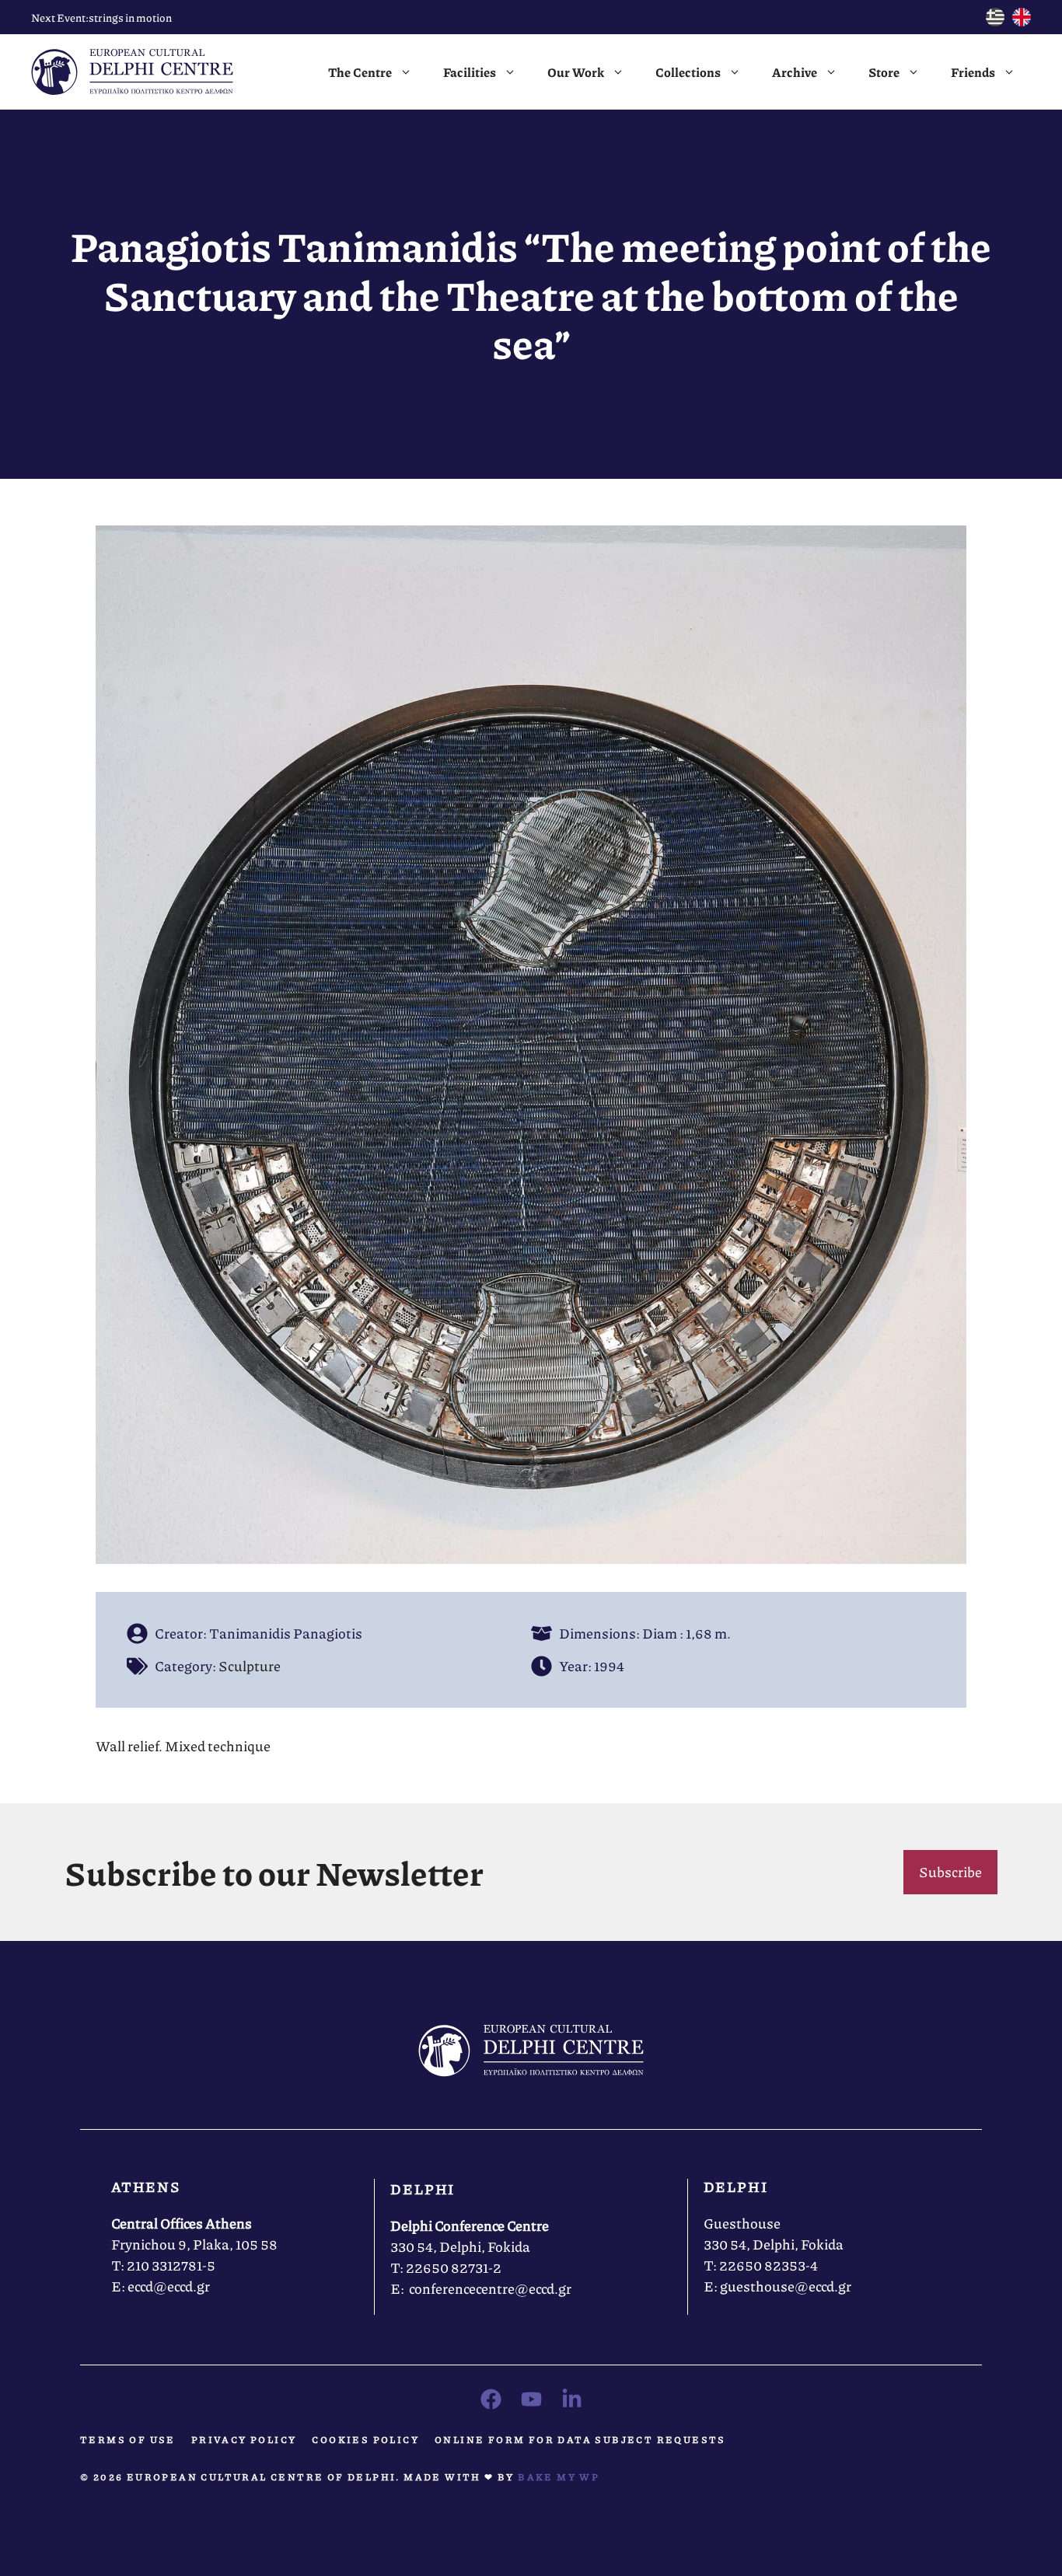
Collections (688, 72)
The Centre (360, 72)
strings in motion (130, 17)
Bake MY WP (559, 2477)
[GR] (995, 21)
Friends (973, 72)
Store (884, 72)
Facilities (470, 72)
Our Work (576, 72)
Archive (795, 72)
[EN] (1022, 21)
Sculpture (250, 1666)
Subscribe (950, 1872)
